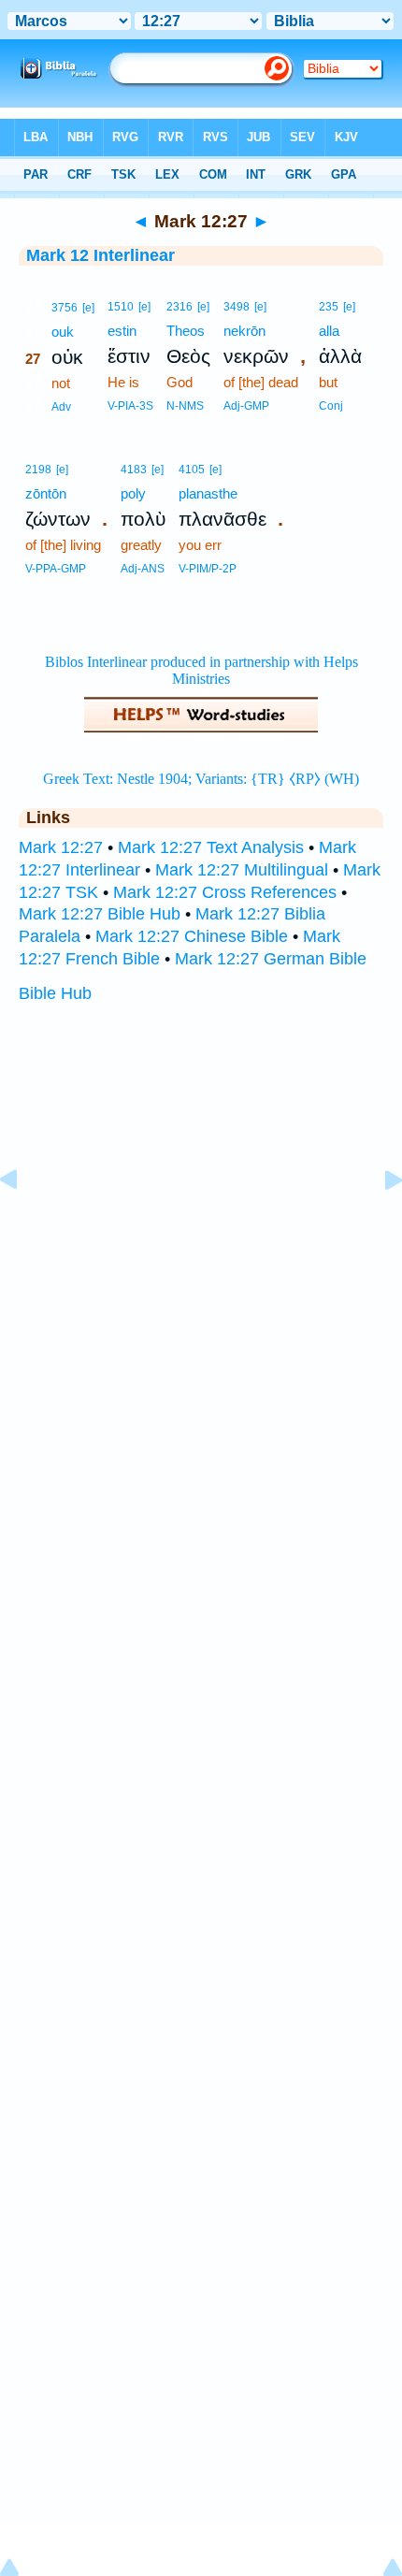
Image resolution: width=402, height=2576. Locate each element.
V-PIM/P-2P (208, 569)
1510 (121, 307)
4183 (134, 470)
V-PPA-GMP (56, 569)
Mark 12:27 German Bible (271, 959)
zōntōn (46, 493)
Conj (331, 406)
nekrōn (244, 331)
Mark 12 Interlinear (100, 255)
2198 (38, 470)
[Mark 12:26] (23, 1222)
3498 (237, 307)
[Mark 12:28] (379, 1222)
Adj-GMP (246, 406)
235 (329, 307)
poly (133, 493)
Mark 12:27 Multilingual (242, 870)
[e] (88, 308)
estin (122, 331)
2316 (179, 307)
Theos (186, 331)
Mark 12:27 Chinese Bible (192, 936)
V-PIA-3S (130, 406)
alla (329, 331)
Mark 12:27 (61, 847)
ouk (63, 332)
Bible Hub (55, 993)
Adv (61, 407)
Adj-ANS (143, 569)
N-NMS (185, 406)
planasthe (208, 493)
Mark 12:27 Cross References (225, 892)
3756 (65, 308)
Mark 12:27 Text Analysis (211, 847)
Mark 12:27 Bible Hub (100, 914)
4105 (192, 470)
